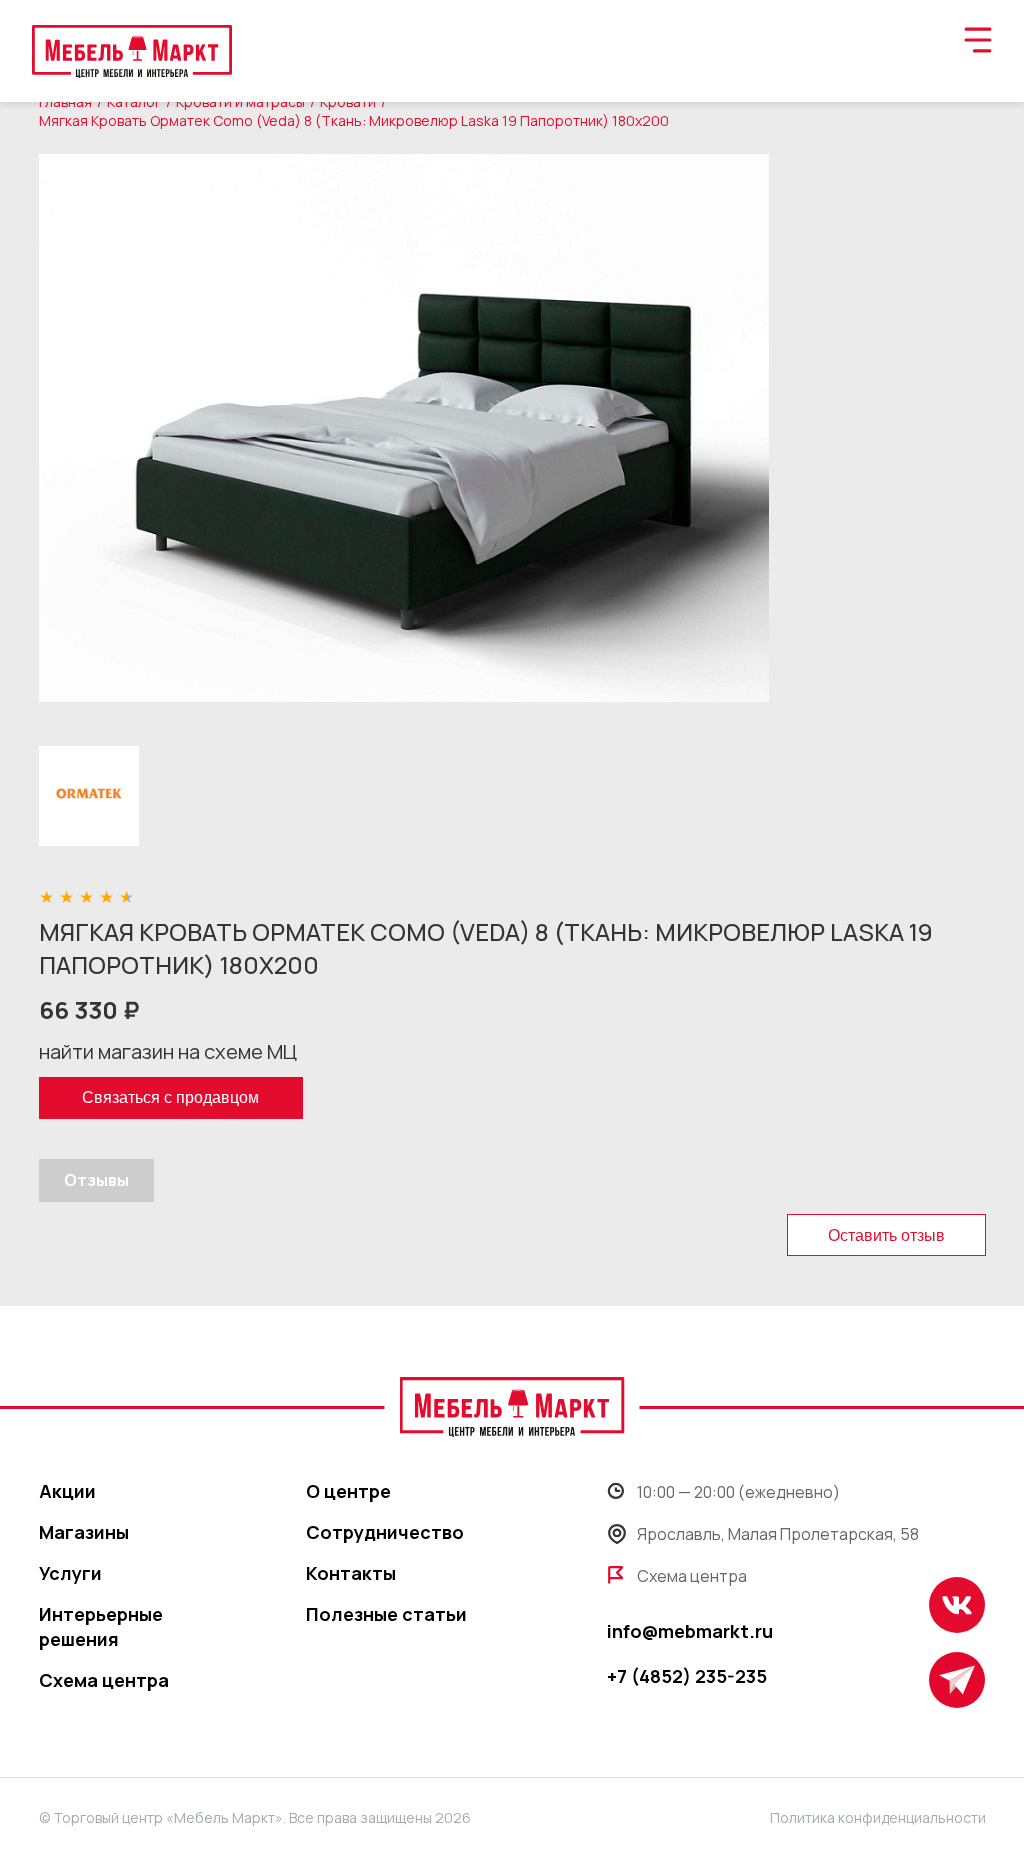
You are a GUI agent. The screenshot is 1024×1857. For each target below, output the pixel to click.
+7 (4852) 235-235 (687, 1676)
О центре (348, 1491)
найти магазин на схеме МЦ (168, 1051)
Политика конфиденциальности (878, 1817)
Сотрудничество (385, 1532)
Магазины (84, 1532)
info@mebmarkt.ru (690, 1631)
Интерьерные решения (101, 1626)
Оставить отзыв (886, 1235)
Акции (67, 1491)
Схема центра (104, 1680)
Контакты (351, 1573)
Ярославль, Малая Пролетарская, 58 (778, 1534)
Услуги (70, 1573)
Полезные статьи (386, 1614)
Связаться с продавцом (170, 1097)
